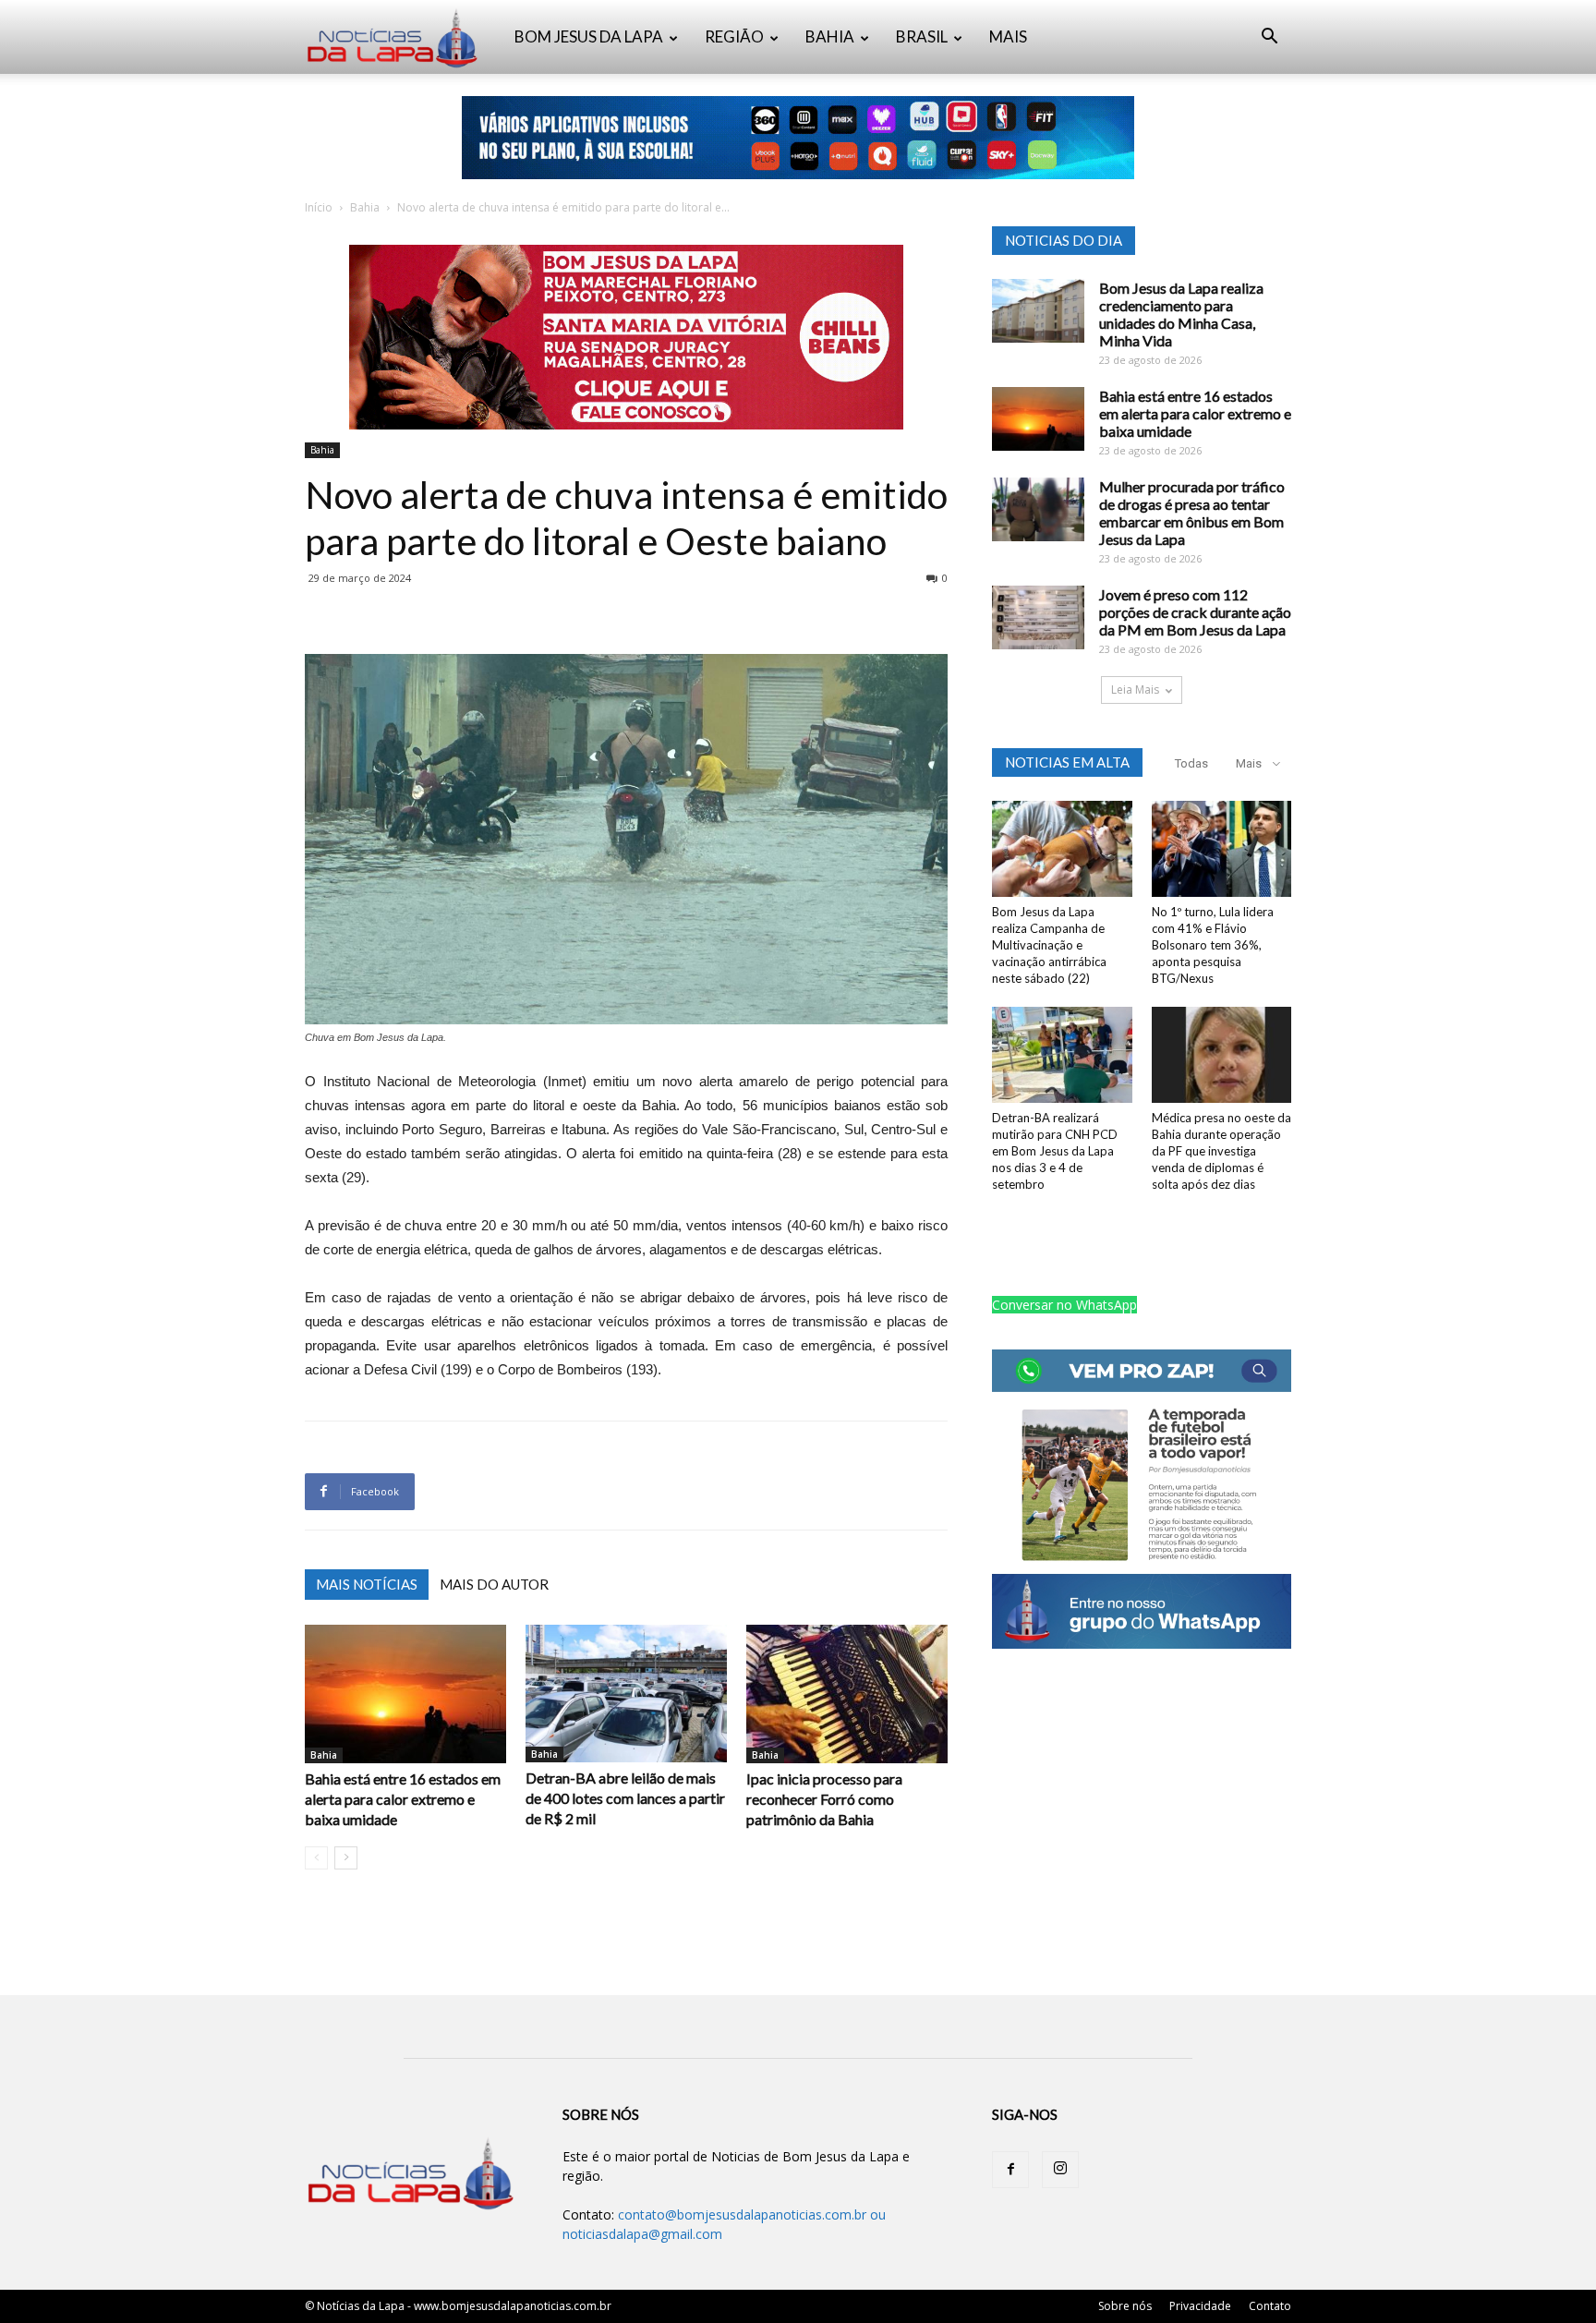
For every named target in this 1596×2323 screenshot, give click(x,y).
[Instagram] (1060, 2170)
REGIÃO (734, 36)
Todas (1191, 763)
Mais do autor (494, 1584)
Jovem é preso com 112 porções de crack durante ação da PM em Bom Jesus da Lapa (1195, 612)
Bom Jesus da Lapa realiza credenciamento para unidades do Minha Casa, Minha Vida (1181, 314)
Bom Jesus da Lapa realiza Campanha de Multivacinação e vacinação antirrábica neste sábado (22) (1049, 945)
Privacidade (1200, 2306)
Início (319, 207)
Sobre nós (1125, 2306)
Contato (1270, 2306)
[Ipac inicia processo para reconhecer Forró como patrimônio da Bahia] (847, 1694)
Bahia (365, 207)
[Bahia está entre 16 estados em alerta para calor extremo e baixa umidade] (405, 1694)
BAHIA (830, 36)
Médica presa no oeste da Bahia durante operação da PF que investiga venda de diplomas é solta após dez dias (1221, 1151)
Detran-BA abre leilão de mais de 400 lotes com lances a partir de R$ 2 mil (625, 1798)
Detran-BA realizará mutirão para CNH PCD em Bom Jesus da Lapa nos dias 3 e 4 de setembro (1055, 1151)
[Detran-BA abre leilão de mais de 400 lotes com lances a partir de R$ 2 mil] (626, 1694)
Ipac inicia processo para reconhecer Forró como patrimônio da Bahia (824, 1799)
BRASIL (922, 36)
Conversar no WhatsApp (1064, 1305)
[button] (1269, 38)
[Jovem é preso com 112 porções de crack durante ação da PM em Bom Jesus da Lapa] (1038, 617)
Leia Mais (1135, 690)
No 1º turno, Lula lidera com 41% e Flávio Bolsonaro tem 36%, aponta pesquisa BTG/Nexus (1213, 945)
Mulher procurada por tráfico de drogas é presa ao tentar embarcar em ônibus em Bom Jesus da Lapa (1192, 513)
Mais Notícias (367, 1584)
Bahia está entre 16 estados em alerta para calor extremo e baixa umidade (403, 1799)
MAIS (1008, 36)
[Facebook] (1010, 2170)
